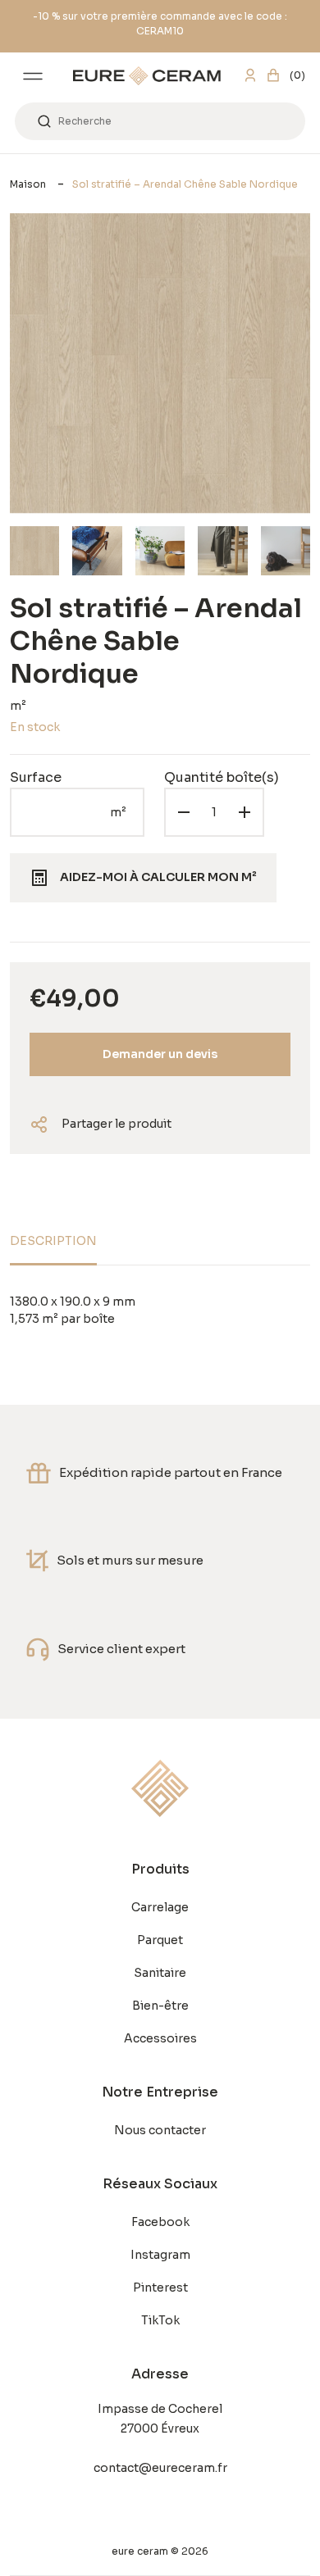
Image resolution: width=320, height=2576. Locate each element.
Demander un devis (160, 1054)
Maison (28, 184)
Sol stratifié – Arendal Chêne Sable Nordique (185, 184)
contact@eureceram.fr (160, 2468)
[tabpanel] (160, 1311)
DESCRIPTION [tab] (53, 1241)
